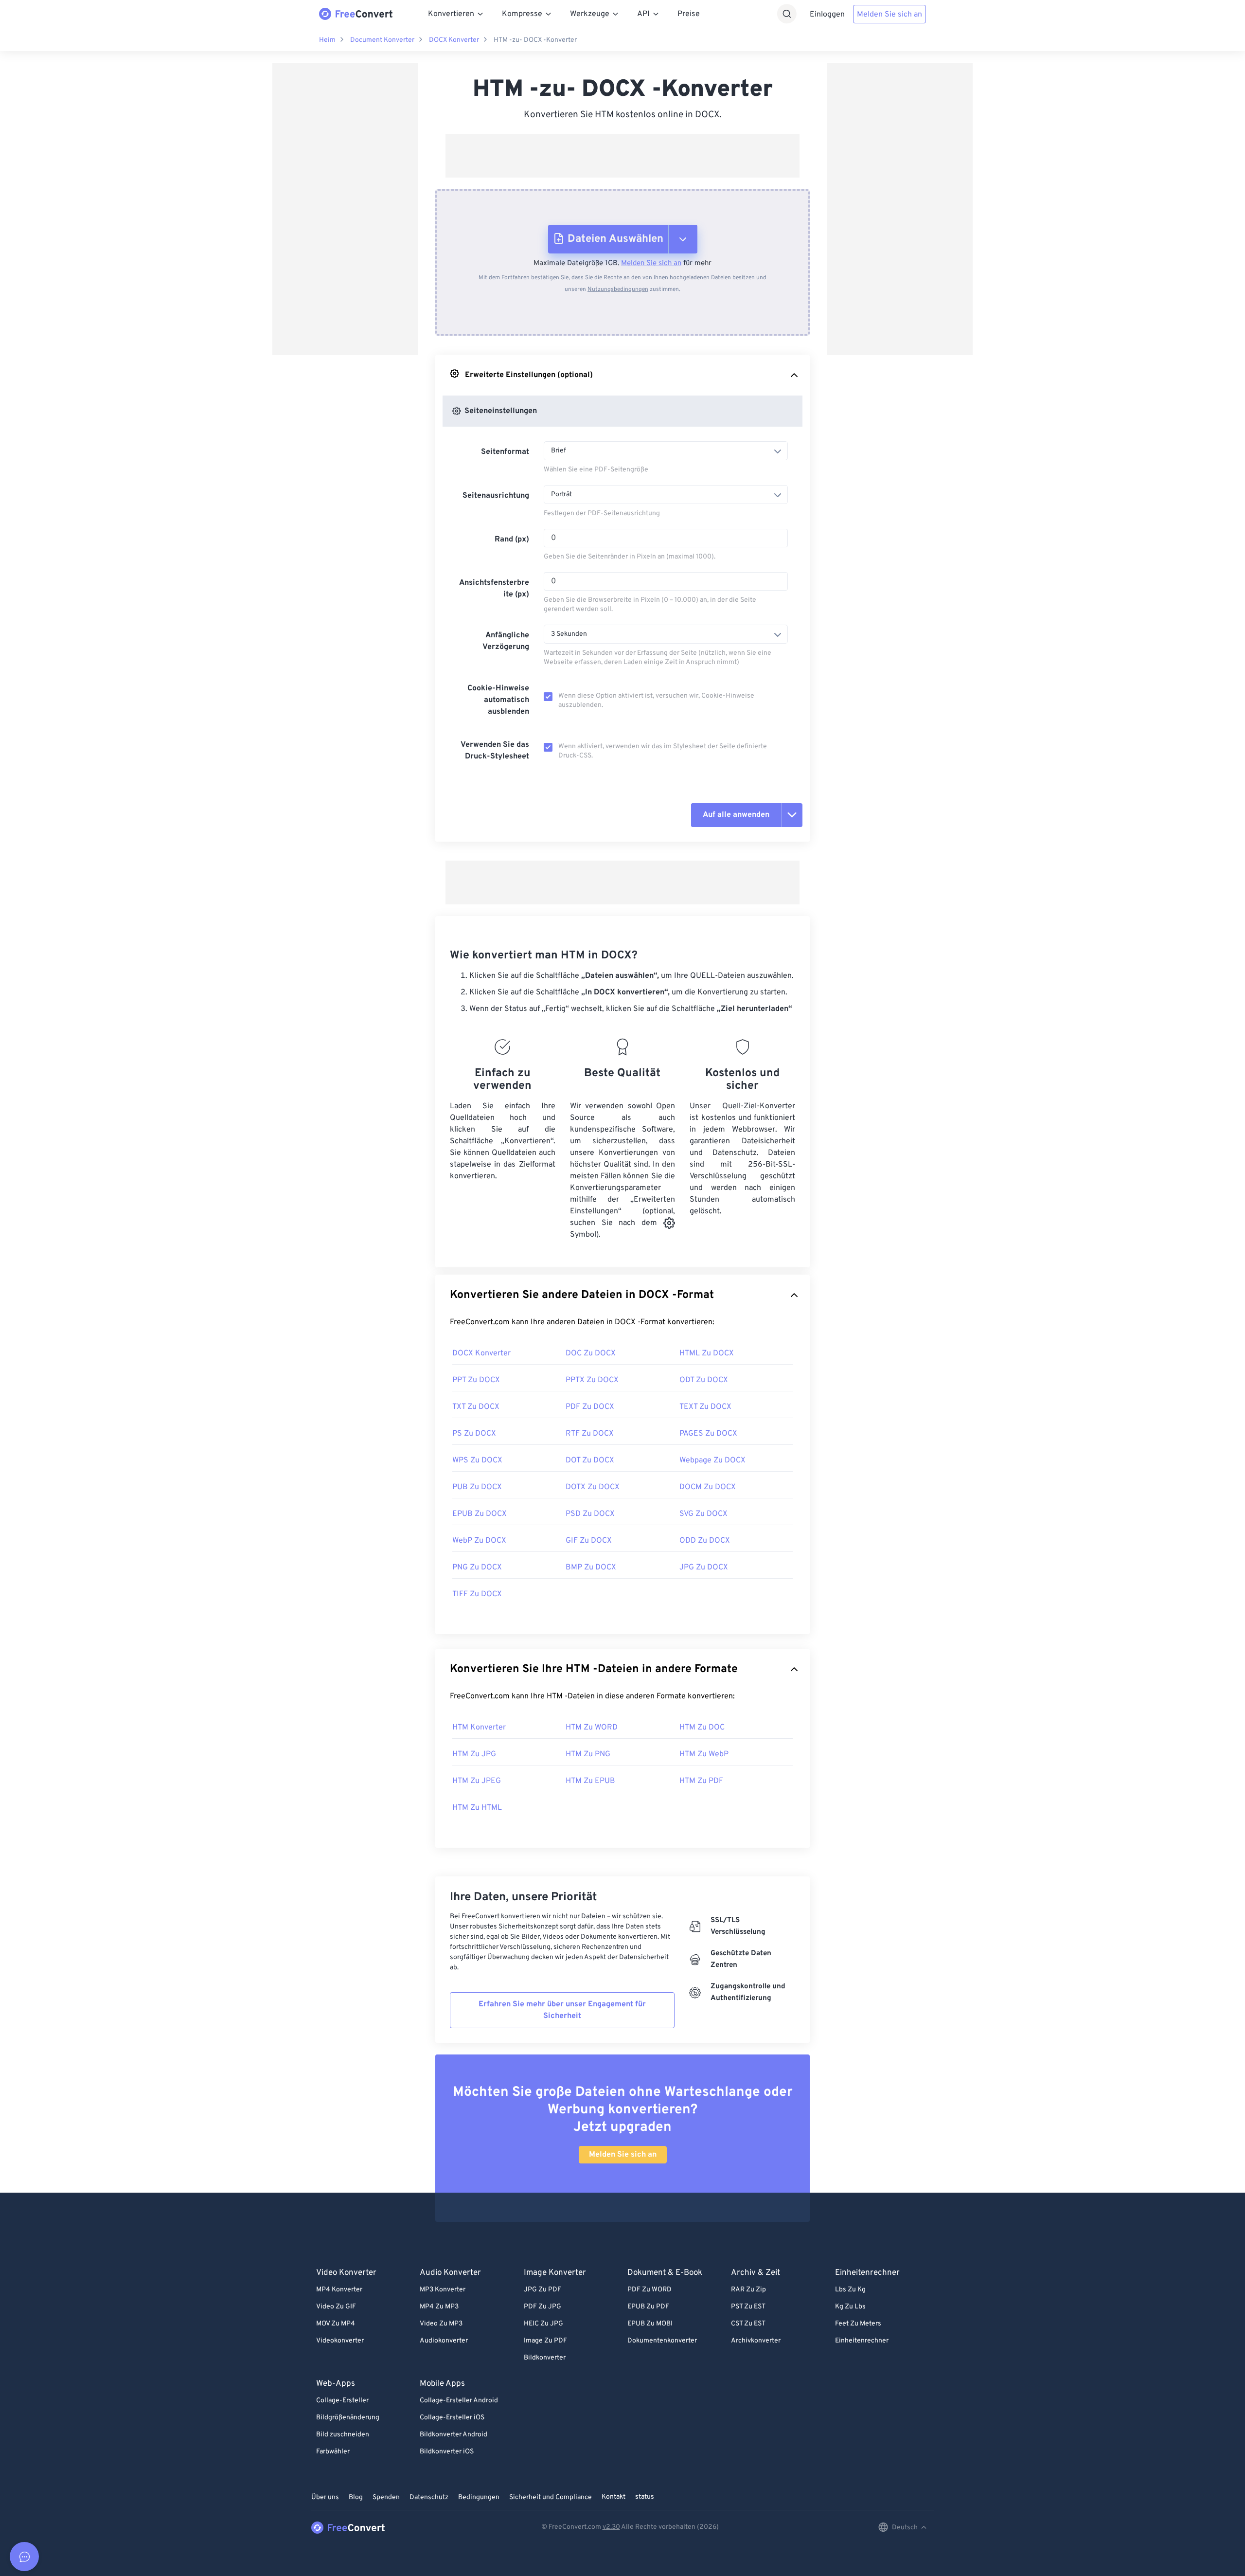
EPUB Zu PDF (648, 2307)
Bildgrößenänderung (348, 2418)
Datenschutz (429, 2497)
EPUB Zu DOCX (480, 1514)
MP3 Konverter (443, 2290)
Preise (689, 14)
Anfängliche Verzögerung (506, 641)
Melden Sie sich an (889, 15)
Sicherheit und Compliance (551, 2497)
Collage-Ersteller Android (459, 2401)
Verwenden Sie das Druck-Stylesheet (495, 751)
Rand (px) (512, 540)
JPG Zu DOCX (704, 1567)
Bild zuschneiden (343, 2435)
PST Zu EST (748, 2307)
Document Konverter (382, 40)
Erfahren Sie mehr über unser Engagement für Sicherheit (562, 2010)
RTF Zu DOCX (590, 1434)
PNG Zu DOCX (477, 1567)
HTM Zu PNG (588, 1754)
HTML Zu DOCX (707, 1353)
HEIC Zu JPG (543, 2324)
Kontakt (614, 2497)
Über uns (325, 2497)
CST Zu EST (748, 2324)
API (643, 14)
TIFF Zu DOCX (477, 1594)
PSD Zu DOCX (590, 1514)
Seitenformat (505, 452)
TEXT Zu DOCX (705, 1407)
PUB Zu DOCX (477, 1487)
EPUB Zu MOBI (650, 2324)
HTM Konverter (479, 1728)
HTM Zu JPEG (477, 1781)
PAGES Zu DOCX (708, 1434)
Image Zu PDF (545, 2341)
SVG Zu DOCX (703, 1514)
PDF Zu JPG (542, 2307)
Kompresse (522, 14)
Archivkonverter (756, 2341)
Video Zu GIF (336, 2307)
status (645, 2497)
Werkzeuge (590, 14)
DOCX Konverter (454, 40)
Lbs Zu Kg (850, 2290)
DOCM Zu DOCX (708, 1487)
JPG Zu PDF (542, 2290)
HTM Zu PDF (701, 1781)
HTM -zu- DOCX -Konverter (535, 40)
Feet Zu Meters (858, 2324)
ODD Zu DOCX (705, 1541)
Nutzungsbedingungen (618, 289)
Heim (327, 40)
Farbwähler (333, 2452)
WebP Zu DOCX (479, 1541)
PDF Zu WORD (649, 2290)
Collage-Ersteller (342, 2401)
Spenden (386, 2497)
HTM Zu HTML (477, 1808)
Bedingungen (479, 2497)
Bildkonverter (545, 2358)
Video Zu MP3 (441, 2324)
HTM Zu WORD (592, 1728)
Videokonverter (340, 2341)
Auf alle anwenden (736, 815)
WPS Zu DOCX (477, 1460)
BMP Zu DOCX (591, 1567)
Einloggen (827, 15)
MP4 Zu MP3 (439, 2307)
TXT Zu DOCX (476, 1407)
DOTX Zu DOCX (593, 1487)
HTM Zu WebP (704, 1754)
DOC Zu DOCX (591, 1353)
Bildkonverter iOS (447, 2452)
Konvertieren (451, 14)
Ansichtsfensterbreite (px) (494, 589)
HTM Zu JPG (474, 1754)
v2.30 (611, 2527)
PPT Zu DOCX (476, 1380)
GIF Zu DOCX (589, 1541)
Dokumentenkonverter (662, 2341)
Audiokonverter (444, 2341)
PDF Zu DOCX (590, 1407)
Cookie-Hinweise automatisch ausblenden (498, 700)
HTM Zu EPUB (590, 1781)
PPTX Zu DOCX (592, 1380)
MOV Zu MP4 (336, 2324)
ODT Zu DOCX (704, 1380)
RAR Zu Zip (748, 2290)
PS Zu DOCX (474, 1434)
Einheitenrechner (862, 2341)
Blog (356, 2497)
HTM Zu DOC (702, 1728)
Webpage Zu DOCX (712, 1460)
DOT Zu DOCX (590, 1460)
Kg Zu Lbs (850, 2307)
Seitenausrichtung (496, 496)
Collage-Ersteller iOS (452, 2418)
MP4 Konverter (339, 2290)
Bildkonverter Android (454, 2435)
